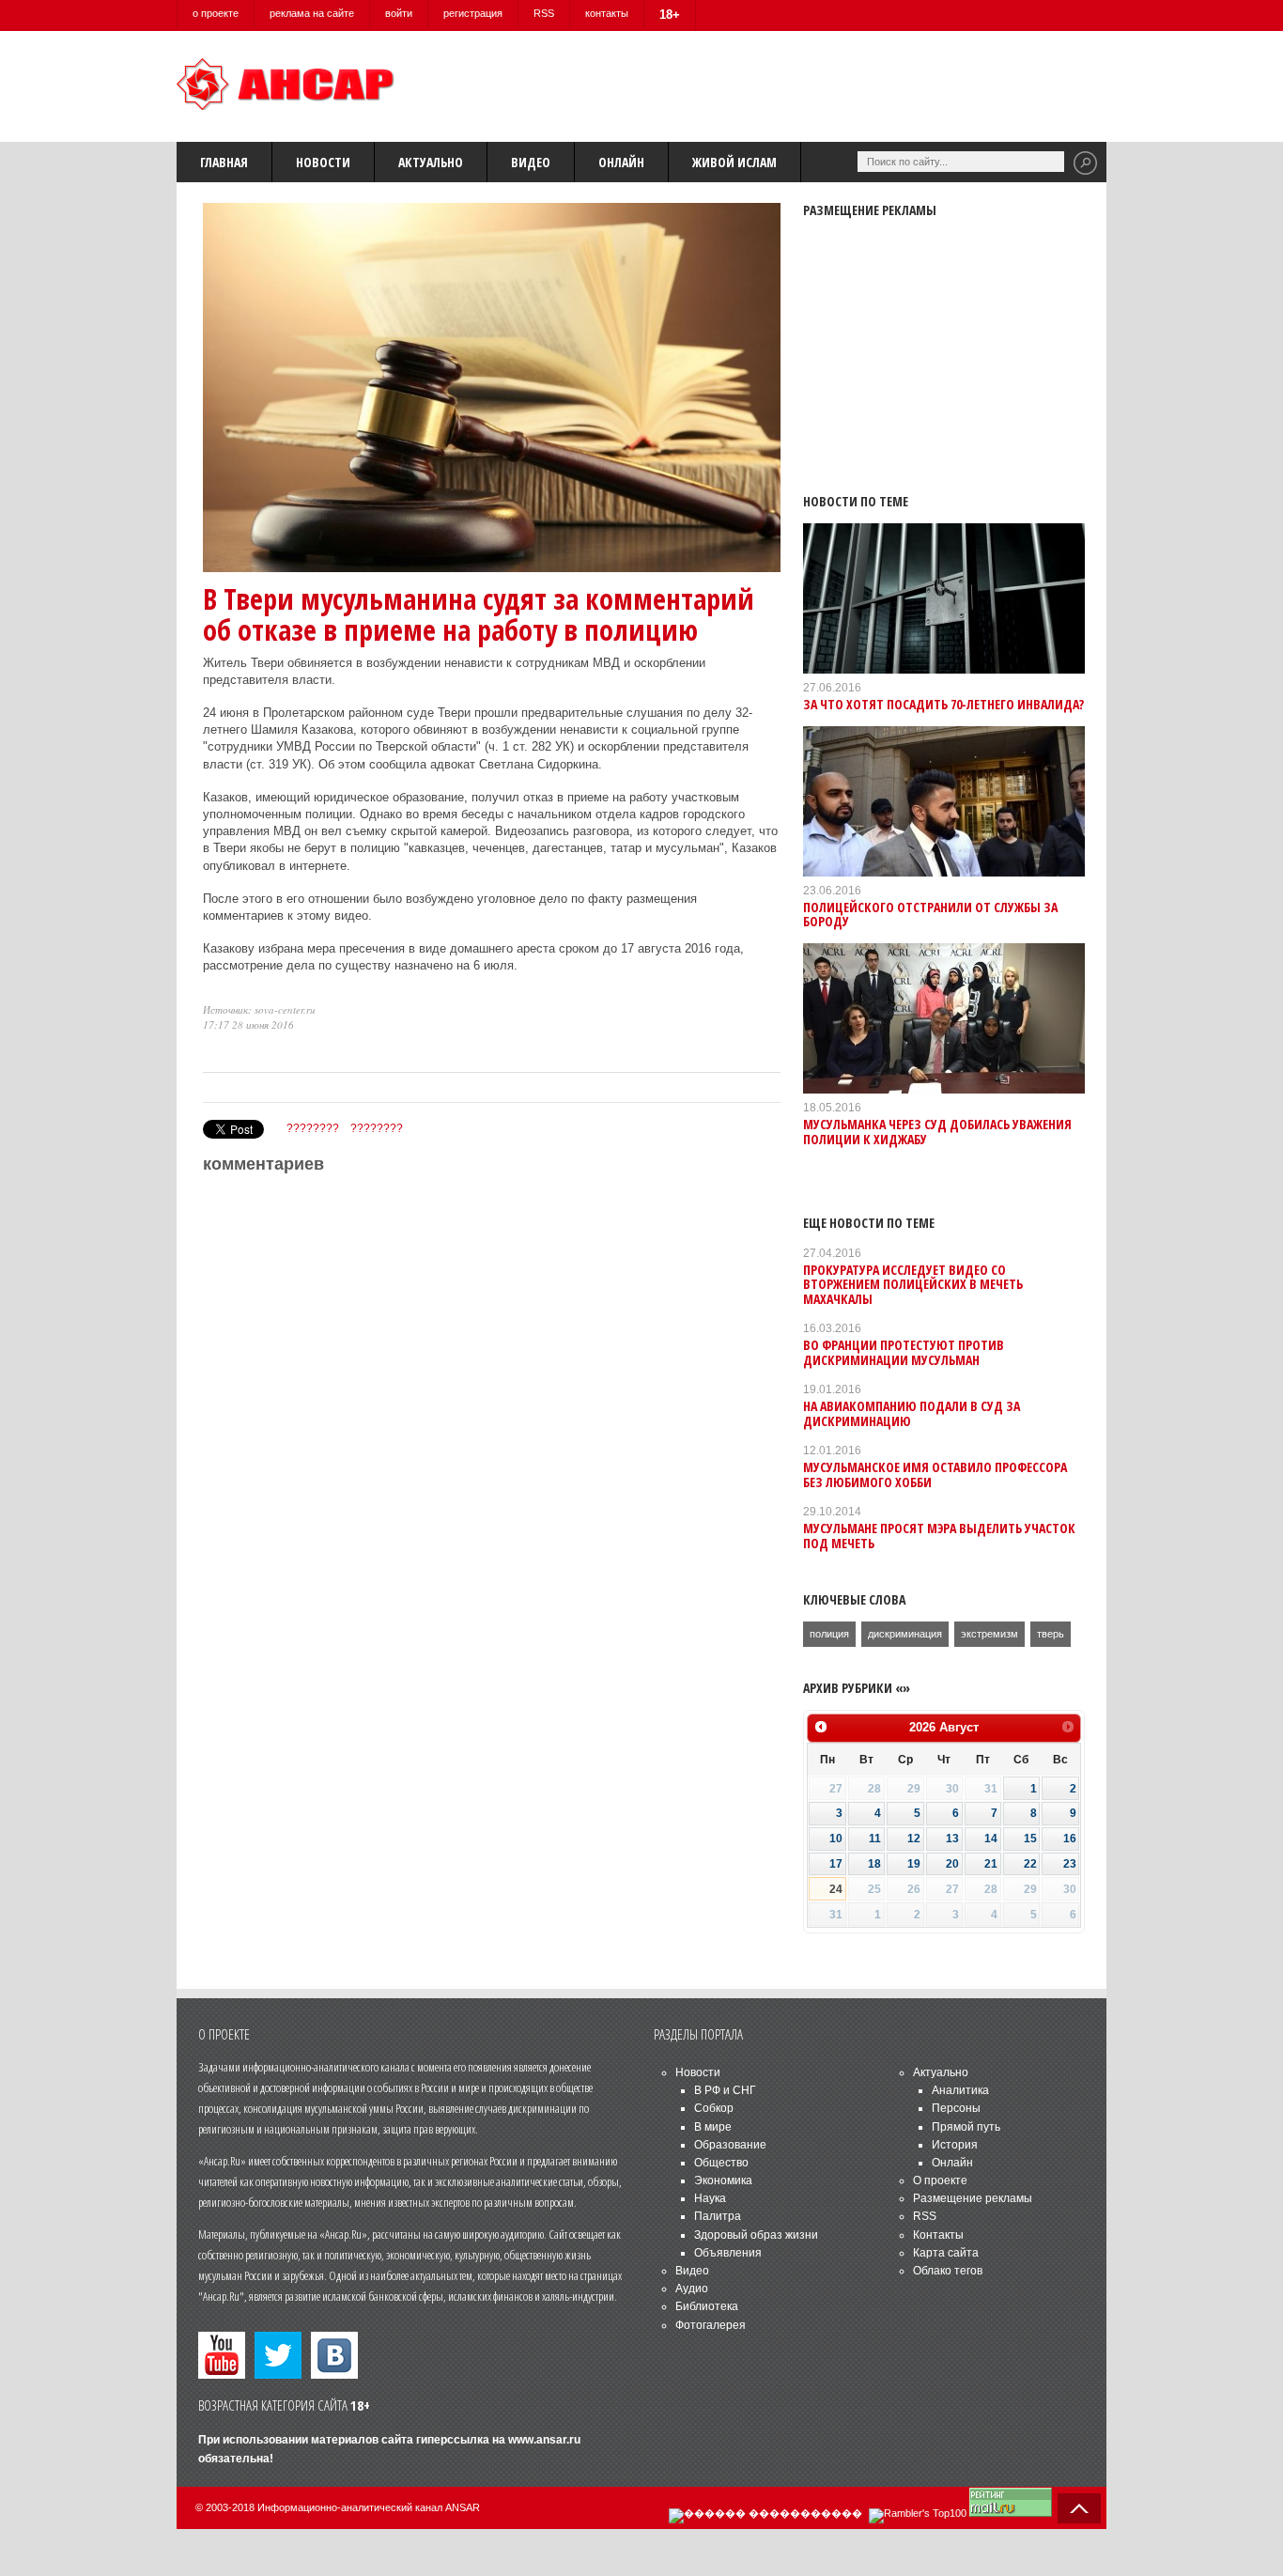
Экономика (723, 2180)
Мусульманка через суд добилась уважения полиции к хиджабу (937, 1131)
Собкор (714, 2108)
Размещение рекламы (973, 2198)
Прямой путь (966, 2127)
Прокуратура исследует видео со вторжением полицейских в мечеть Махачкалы (913, 1284)
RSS (544, 13)
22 (1030, 1864)
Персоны (956, 2108)
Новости (323, 162)
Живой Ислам (734, 162)
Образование (730, 2145)
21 (991, 1864)
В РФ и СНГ (725, 2090)
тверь (1051, 1634)
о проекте (216, 13)
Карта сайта (946, 2253)
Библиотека (707, 2306)
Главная (224, 162)
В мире (713, 2127)
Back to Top (1079, 2508)
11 (875, 1839)
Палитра (718, 2216)
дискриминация (905, 1634)
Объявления (728, 2253)
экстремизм (989, 1634)
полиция (829, 1634)
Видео (531, 162)
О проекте (940, 2180)
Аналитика (960, 2090)
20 (952, 1864)
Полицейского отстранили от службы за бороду (930, 914)
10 (836, 1839)
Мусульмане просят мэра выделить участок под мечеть (939, 1535)
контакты (607, 13)
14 (991, 1839)
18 (874, 1864)
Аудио (692, 2289)
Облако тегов (948, 2271)
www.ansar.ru (544, 2440)
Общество (721, 2163)
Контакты (938, 2235)
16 (1070, 1839)
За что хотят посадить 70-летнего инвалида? (943, 704)
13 (952, 1839)
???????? (313, 1128)
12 (914, 1839)
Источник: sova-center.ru (259, 1009)
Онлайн (621, 162)
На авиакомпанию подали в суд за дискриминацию (912, 1413)
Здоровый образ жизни (756, 2235)
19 (914, 1864)
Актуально (431, 162)
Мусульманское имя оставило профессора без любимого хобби (935, 1474)
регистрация (473, 13)
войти (399, 13)
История (955, 2145)
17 (836, 1864)
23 (1070, 1864)
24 (836, 1889)
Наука (710, 2198)
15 (1030, 1839)
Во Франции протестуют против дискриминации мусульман (904, 1352)
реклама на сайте (312, 13)
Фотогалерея (711, 2325)
